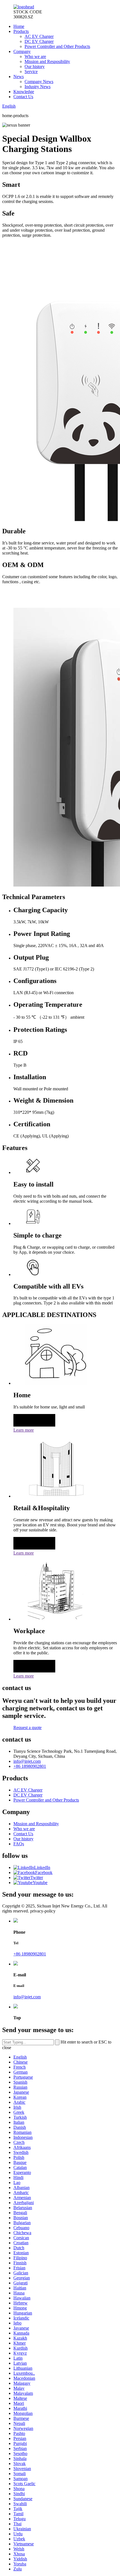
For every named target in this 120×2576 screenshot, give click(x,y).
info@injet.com (27, 1761)
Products (21, 31)
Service (31, 72)
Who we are (35, 56)
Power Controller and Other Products (57, 46)
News (19, 77)
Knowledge (24, 92)
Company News (39, 82)
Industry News (38, 87)
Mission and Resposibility (47, 61)
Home (19, 26)
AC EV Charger (39, 36)
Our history (35, 66)
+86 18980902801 (30, 1766)
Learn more (24, 1430)
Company (22, 51)
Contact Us (23, 97)
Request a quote (27, 1728)
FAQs (19, 1844)
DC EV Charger (39, 41)
